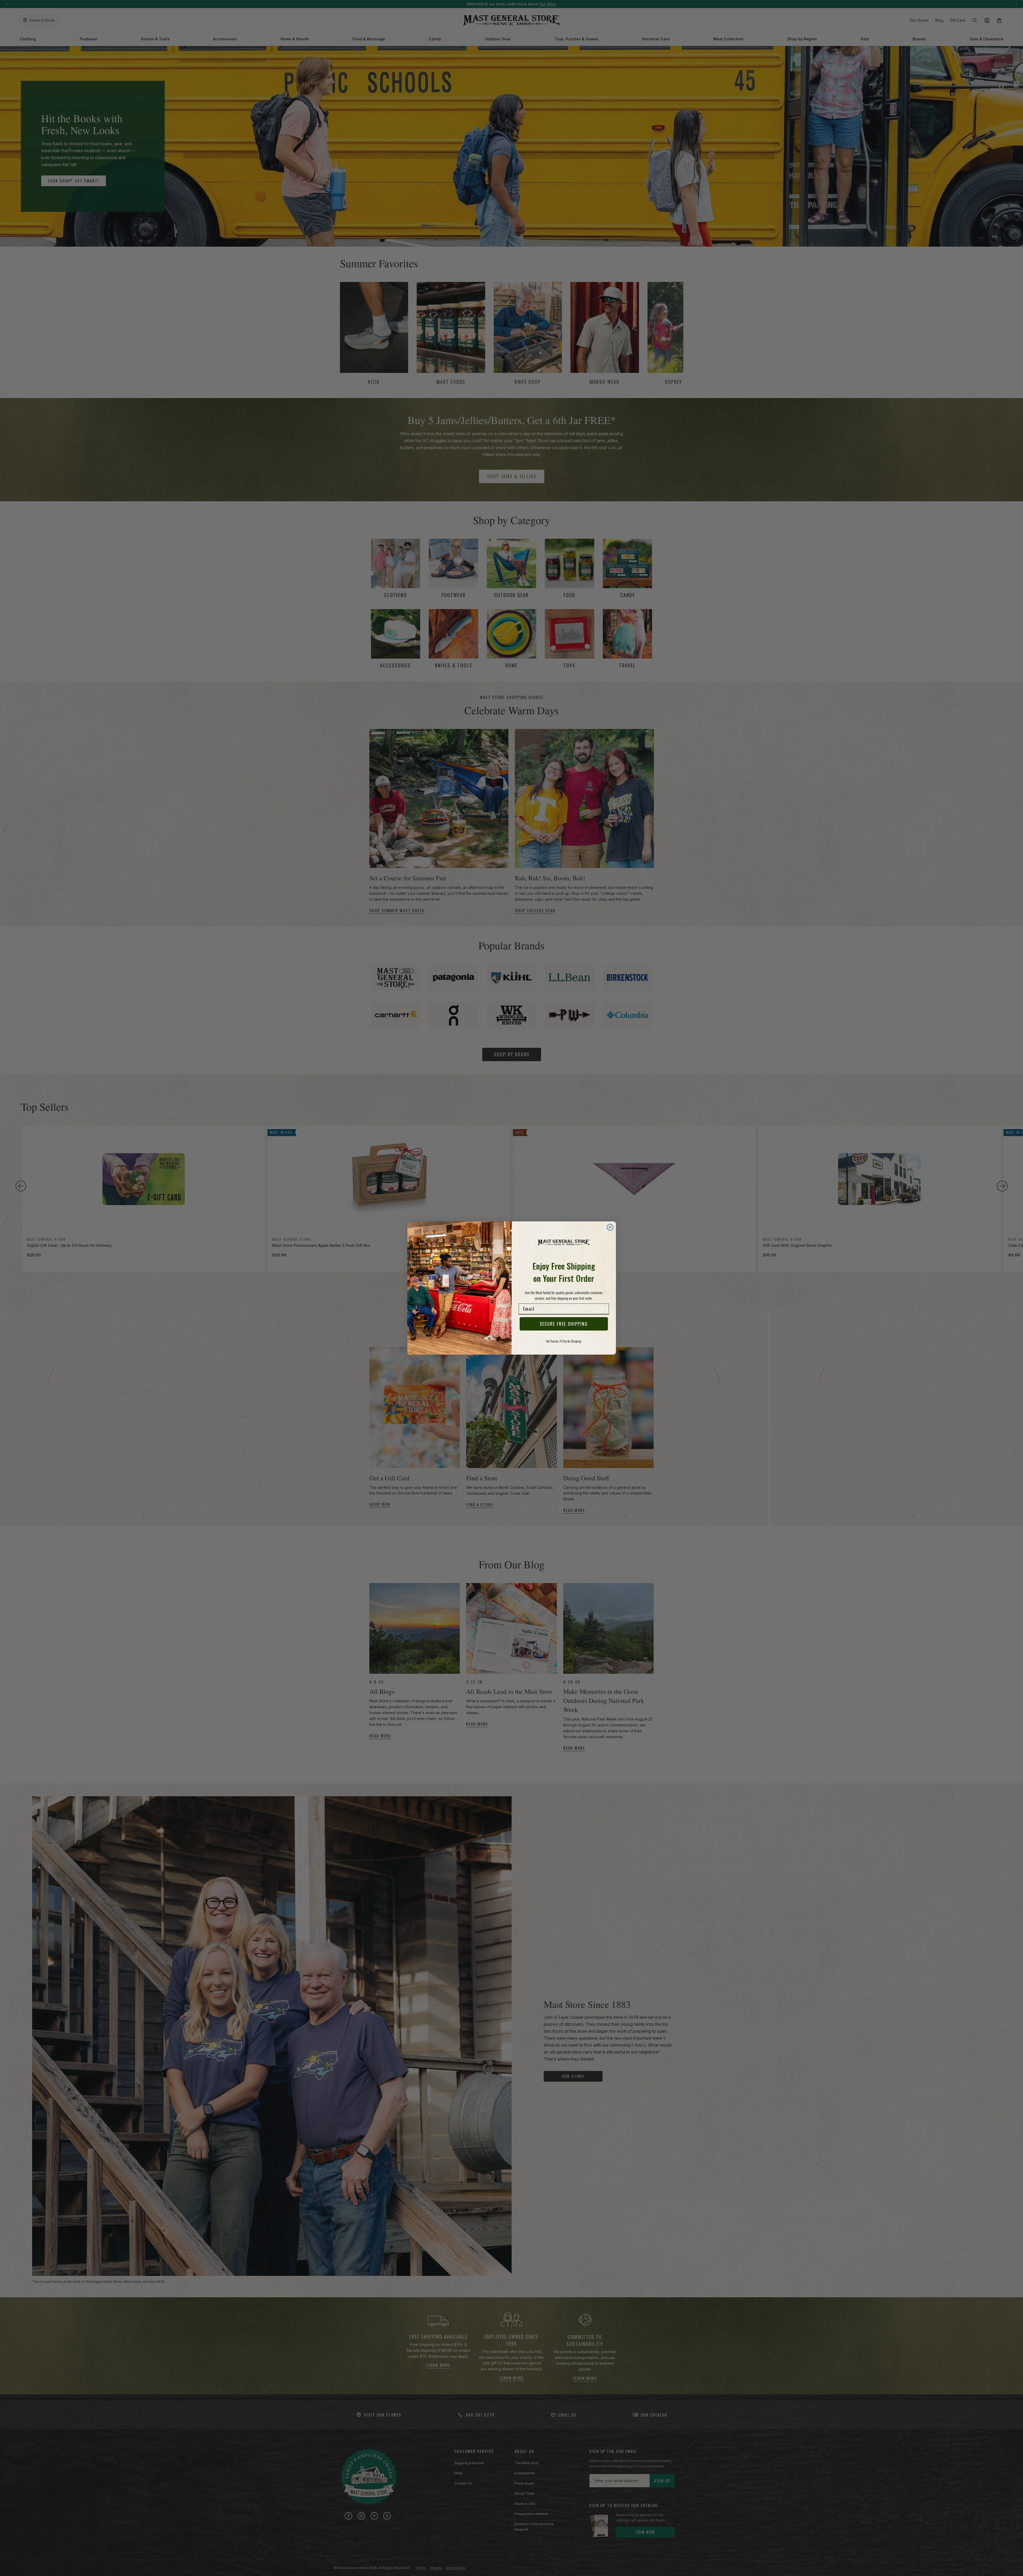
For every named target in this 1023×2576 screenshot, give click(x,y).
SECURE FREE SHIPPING (564, 1324)
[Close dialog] (610, 1227)
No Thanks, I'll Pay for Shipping (564, 1341)
